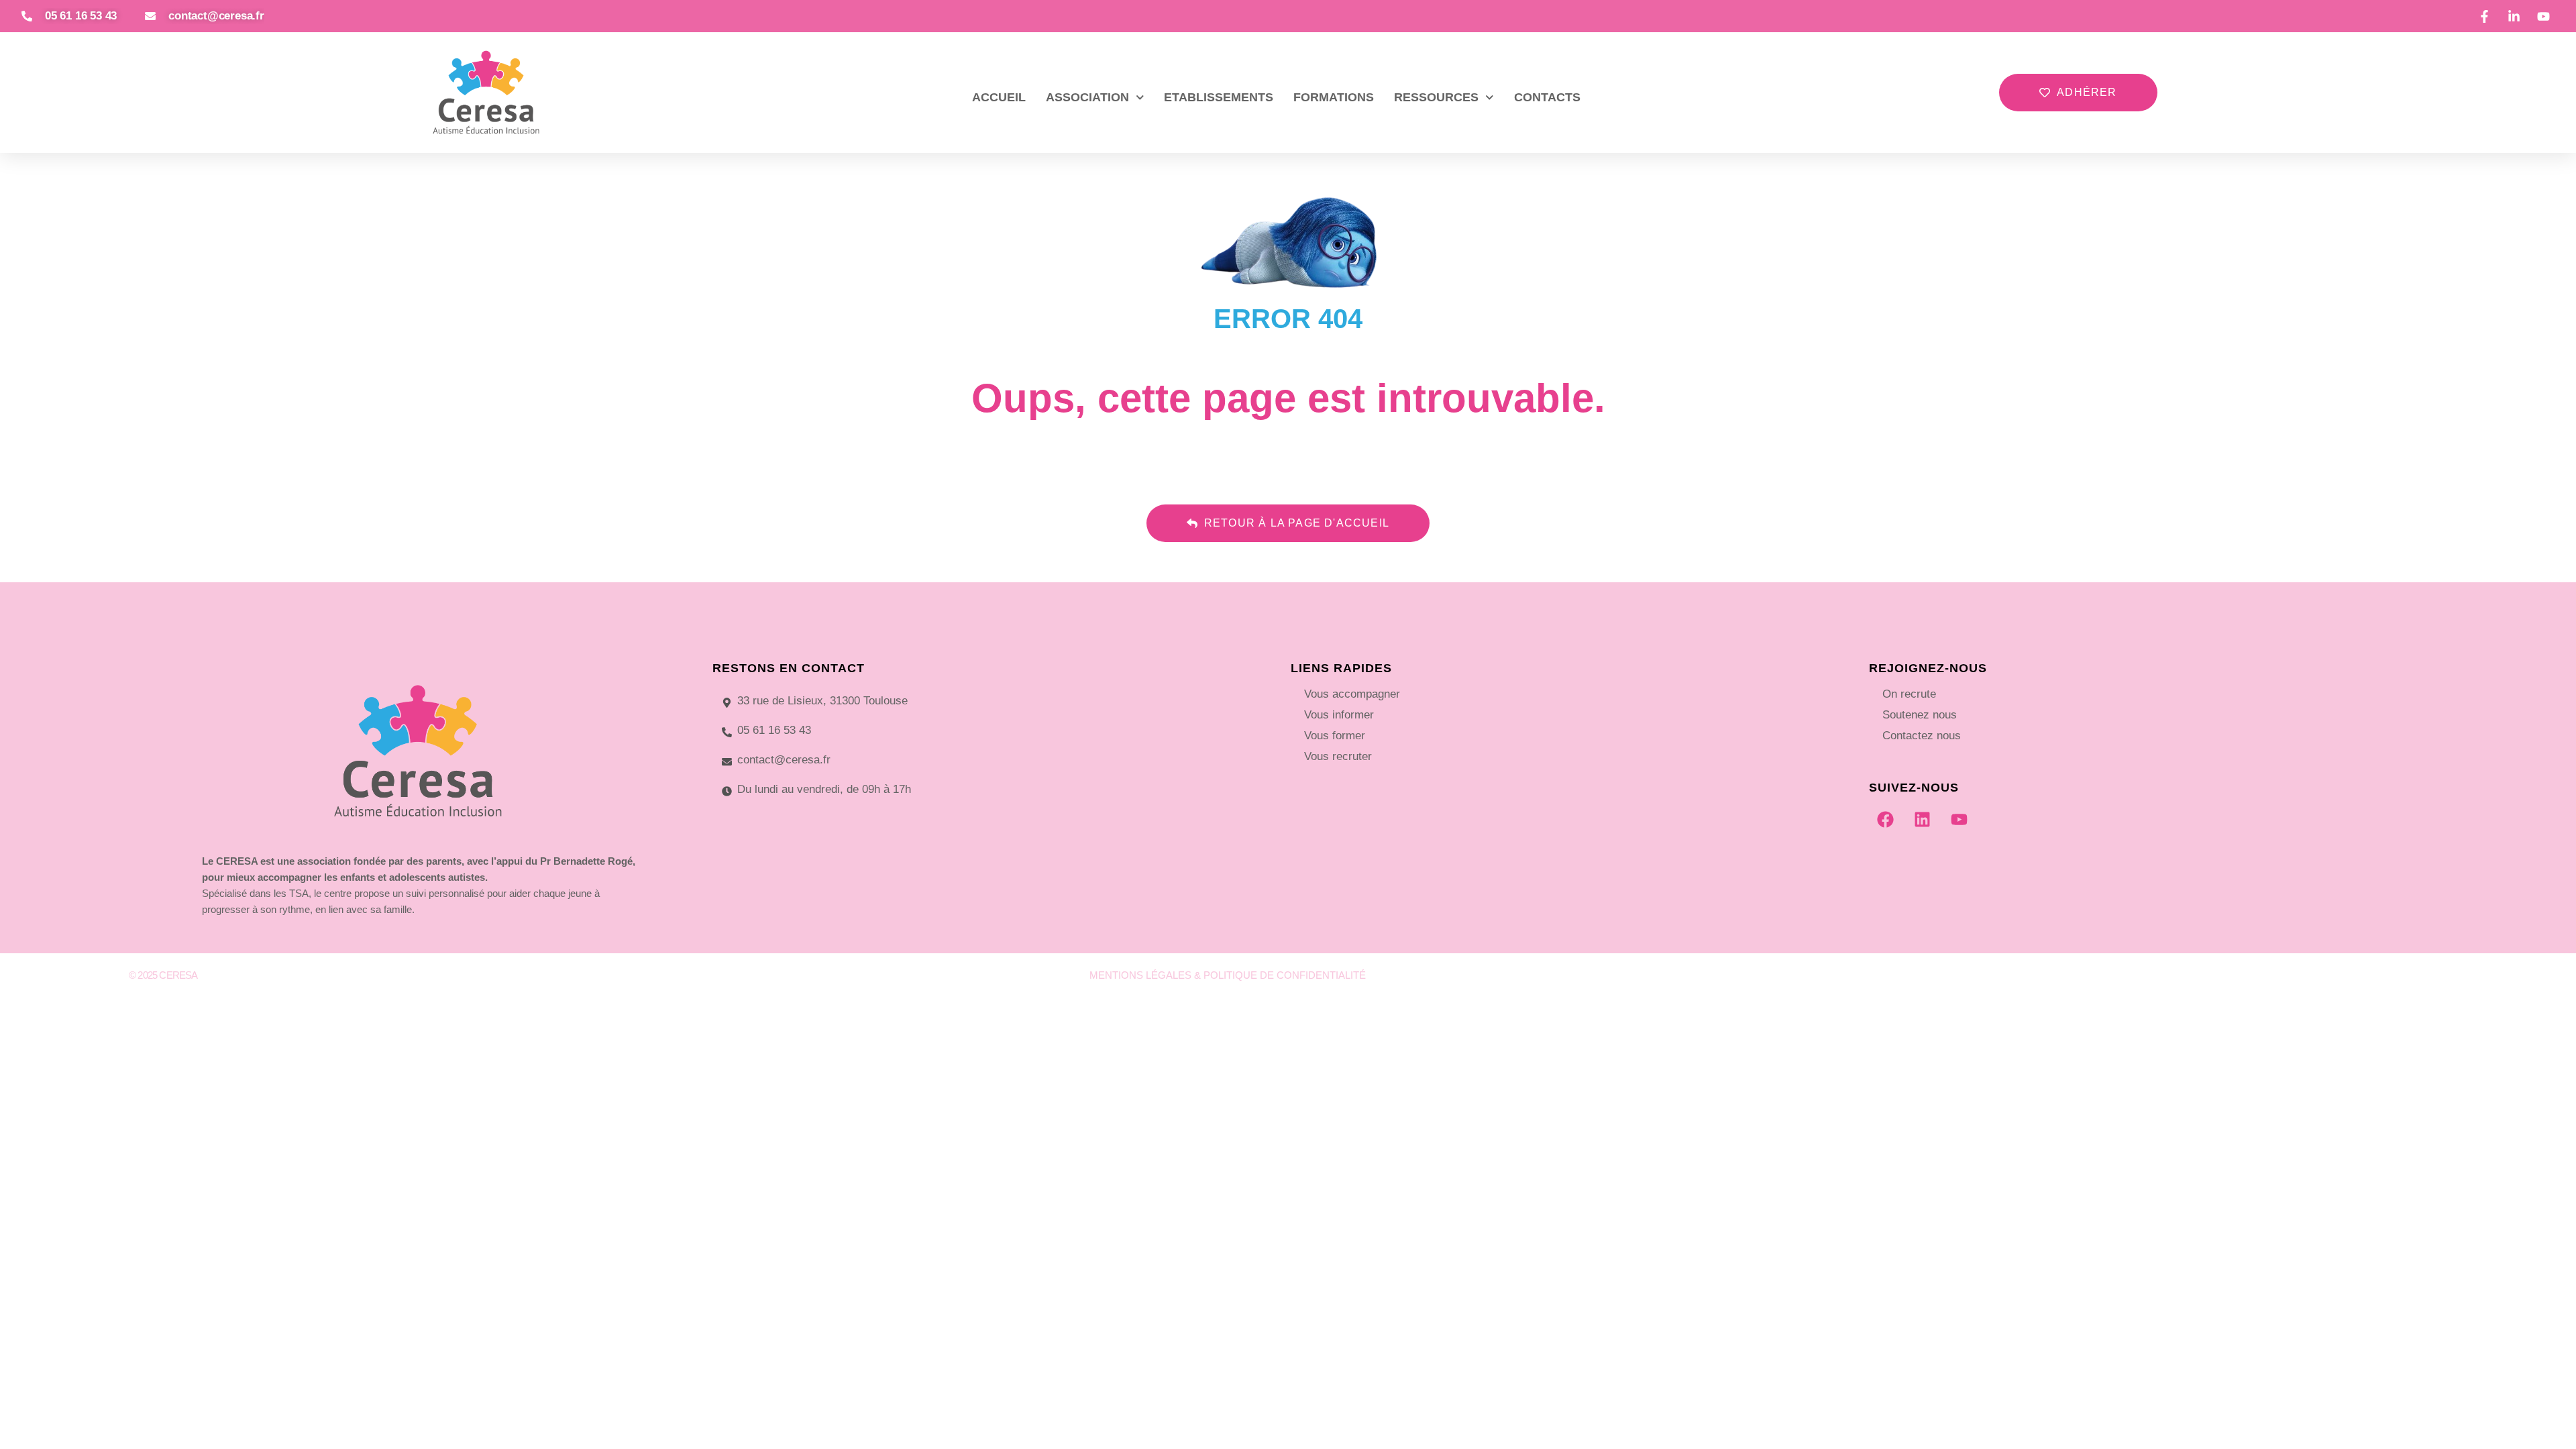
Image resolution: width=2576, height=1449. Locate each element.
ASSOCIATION (1087, 97)
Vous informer (1339, 715)
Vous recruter (1338, 756)
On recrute (1909, 694)
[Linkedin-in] (2294, 981)
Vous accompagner (1352, 694)
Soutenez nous (1920, 715)
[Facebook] (1886, 820)
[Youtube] (1960, 820)
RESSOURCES (1436, 97)
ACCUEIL (999, 97)
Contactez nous (1922, 736)
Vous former (1335, 736)
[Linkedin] (1923, 820)
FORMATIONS (1334, 97)
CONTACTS (1547, 97)
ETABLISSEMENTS (1219, 97)
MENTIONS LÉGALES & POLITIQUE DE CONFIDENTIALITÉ (1228, 975)
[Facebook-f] (2265, 981)
